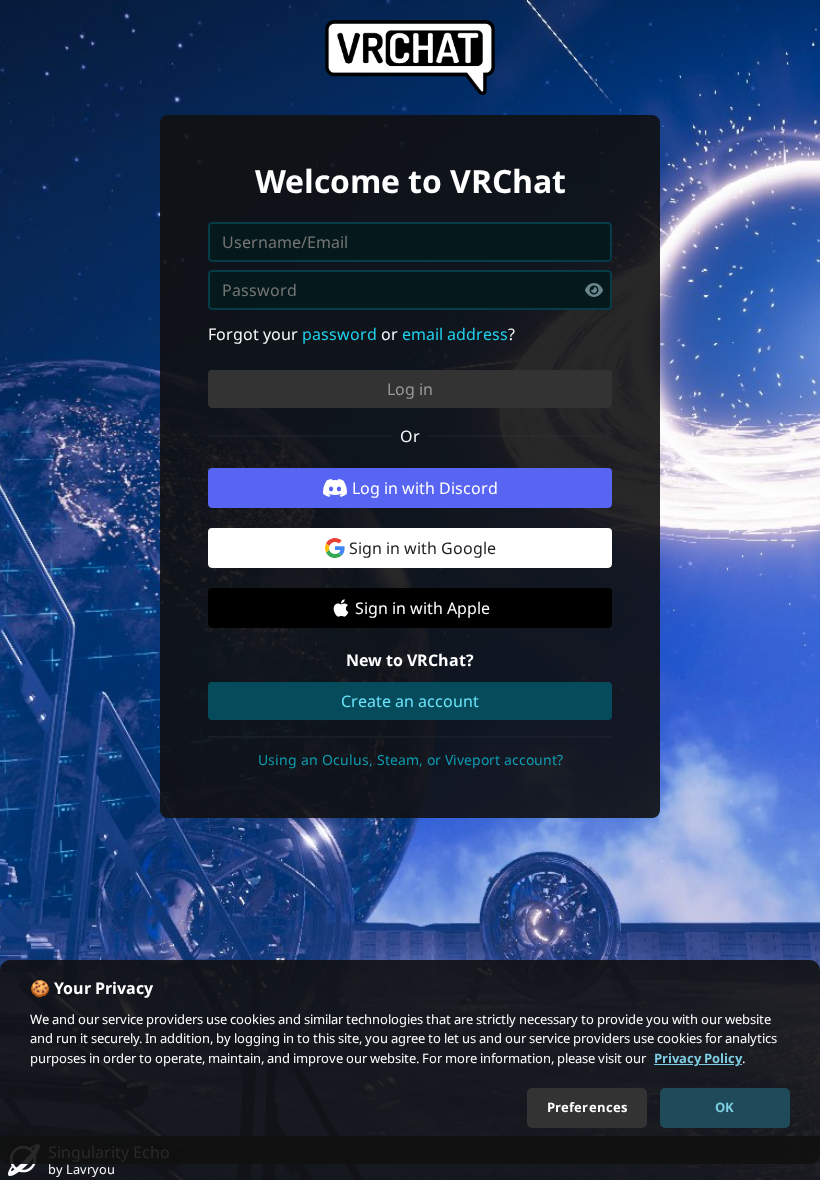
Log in (410, 389)
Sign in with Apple (422, 608)
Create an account (410, 701)
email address (455, 334)
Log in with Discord (425, 488)
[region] (410, 1062)
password (339, 334)
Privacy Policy (698, 1058)
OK (724, 1107)
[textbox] (410, 290)
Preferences (587, 1107)
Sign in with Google (422, 548)
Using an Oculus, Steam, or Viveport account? (410, 759)
